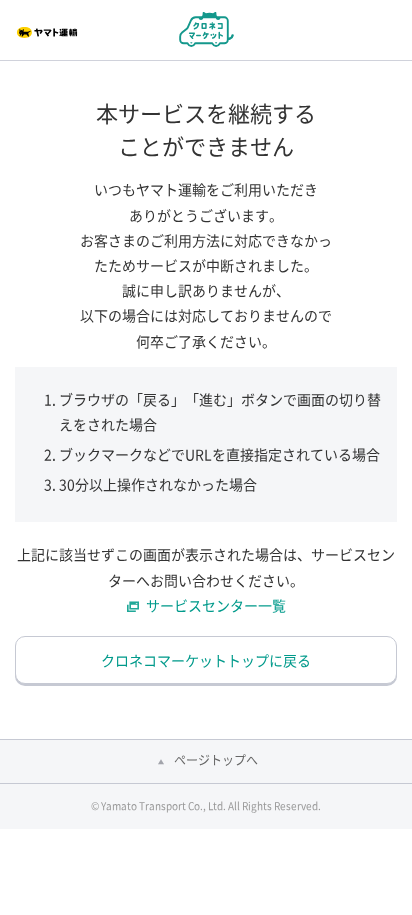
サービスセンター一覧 (216, 605)
